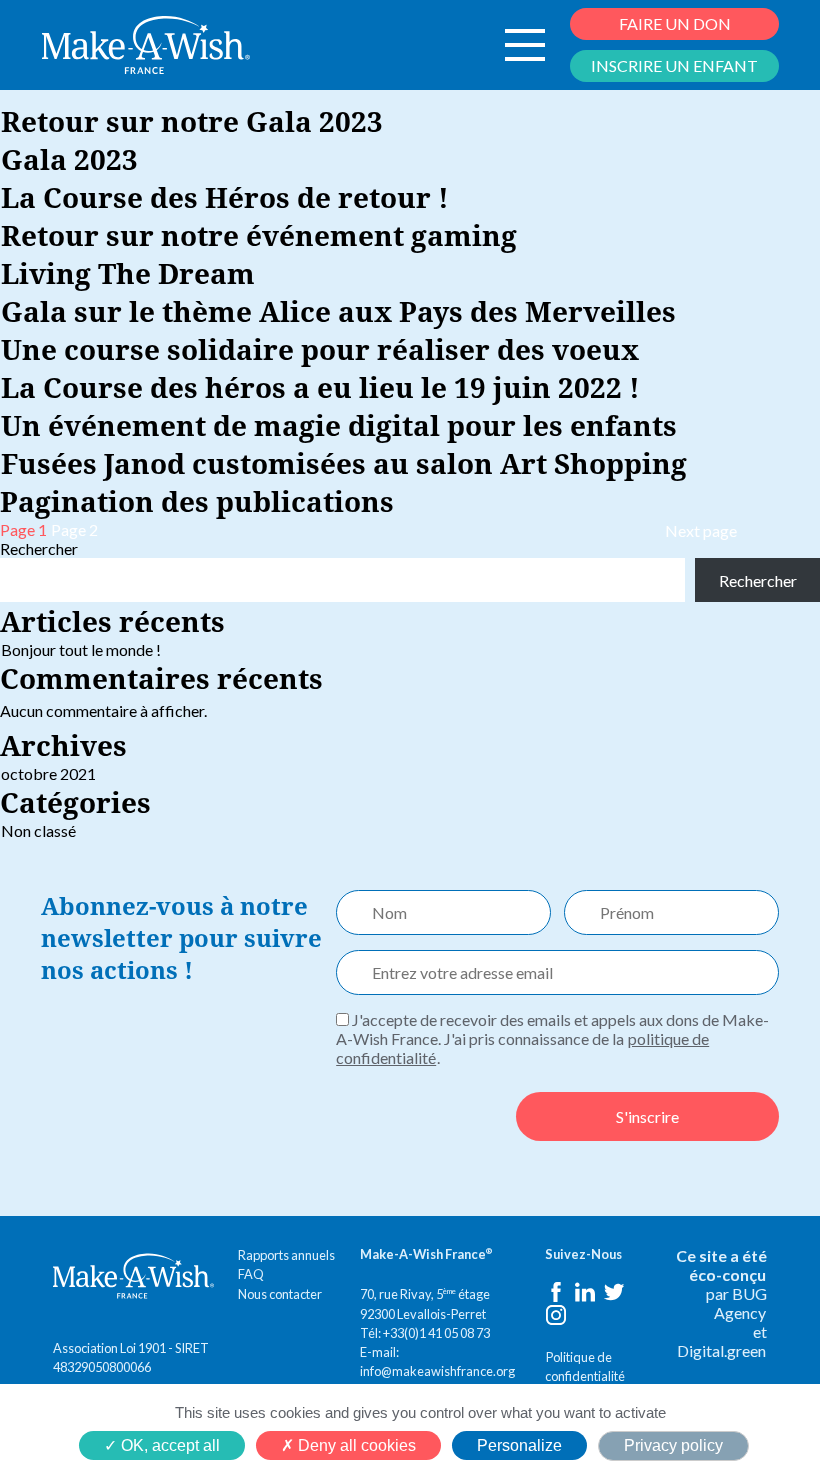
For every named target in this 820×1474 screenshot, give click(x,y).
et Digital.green (722, 1341)
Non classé (38, 830)
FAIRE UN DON (675, 23)
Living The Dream (128, 273)
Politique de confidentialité (585, 1366)
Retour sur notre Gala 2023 (192, 121)
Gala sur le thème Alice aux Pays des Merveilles (338, 311)
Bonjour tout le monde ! (81, 649)
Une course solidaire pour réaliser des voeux (320, 349)
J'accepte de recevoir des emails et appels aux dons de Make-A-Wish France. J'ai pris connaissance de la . (552, 1038)
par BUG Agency (736, 1303)
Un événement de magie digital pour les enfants (339, 425)
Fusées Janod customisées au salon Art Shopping (344, 463)
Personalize (519, 1445)
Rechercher (39, 548)
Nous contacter (280, 1294)
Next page (701, 530)
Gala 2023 (69, 159)
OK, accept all (168, 1445)
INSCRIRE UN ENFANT (674, 65)
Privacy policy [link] (673, 1445)
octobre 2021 (48, 773)
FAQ (251, 1274)
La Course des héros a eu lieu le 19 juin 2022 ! (320, 387)
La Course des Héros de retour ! (225, 197)
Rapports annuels (286, 1255)
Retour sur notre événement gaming (259, 235)
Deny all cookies (355, 1445)
